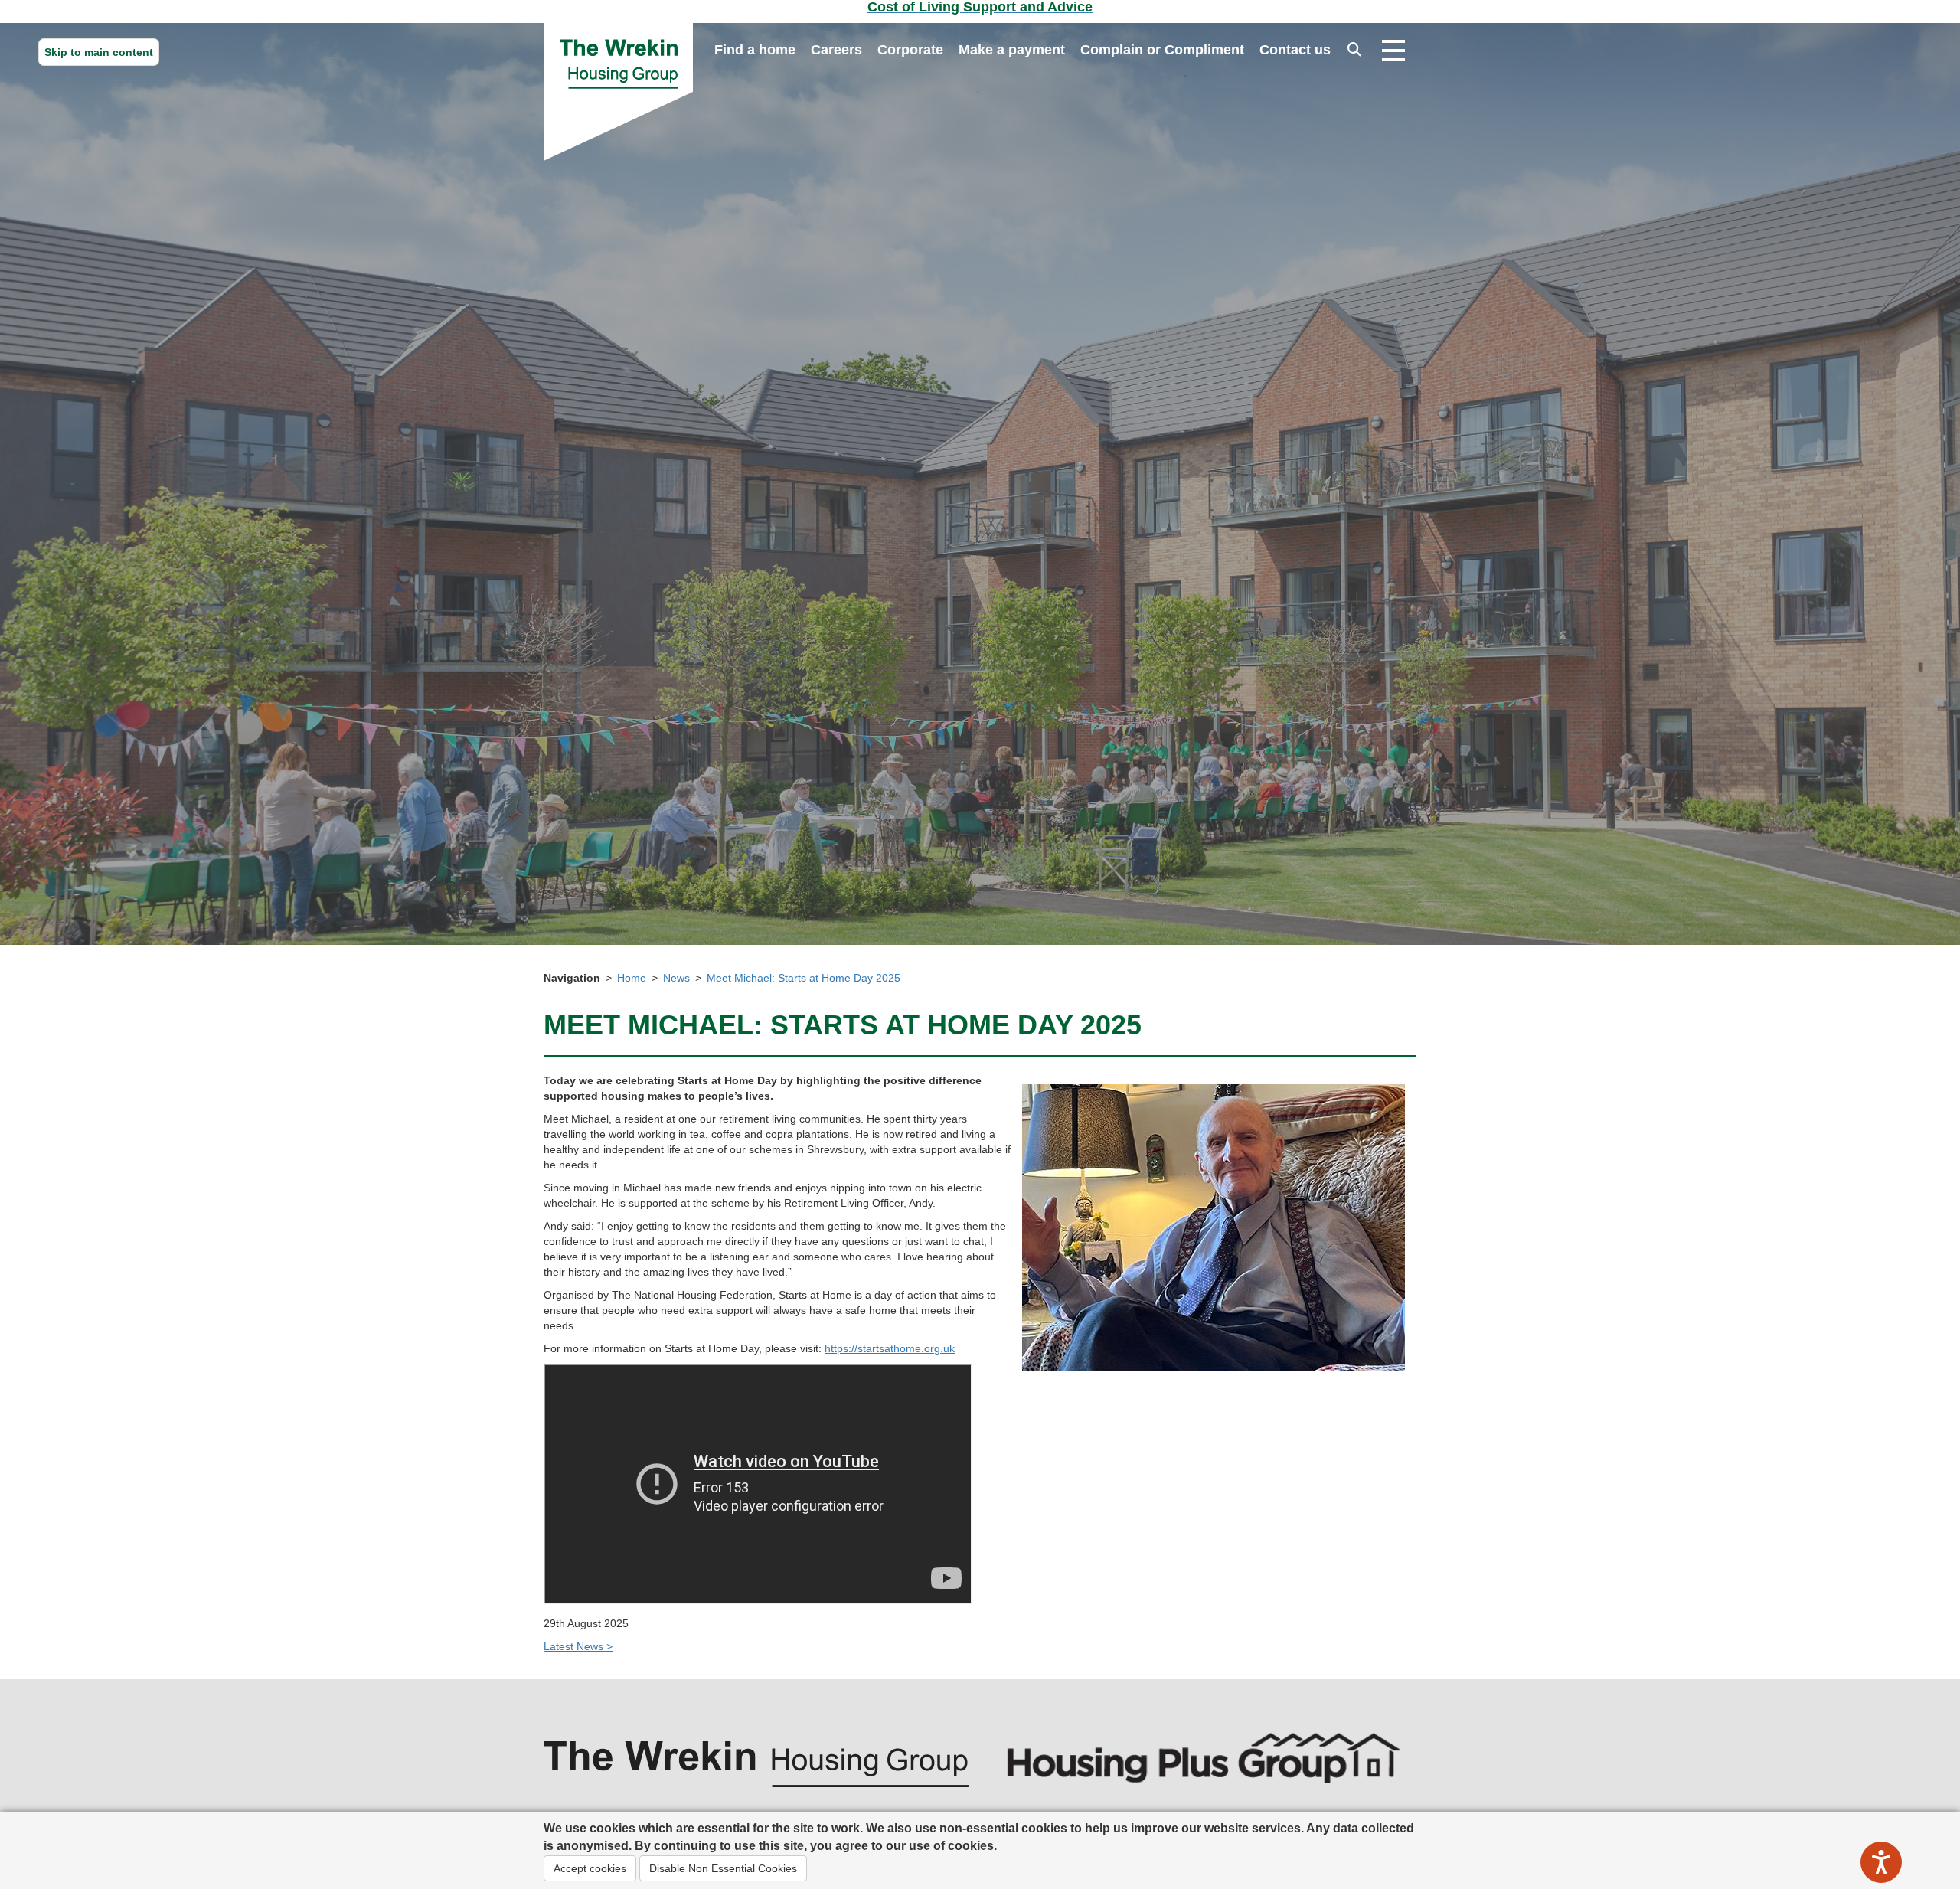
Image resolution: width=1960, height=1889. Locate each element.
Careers (836, 50)
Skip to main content (99, 52)
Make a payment (1012, 50)
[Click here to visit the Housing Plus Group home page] (1204, 1757)
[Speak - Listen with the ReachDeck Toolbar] (1881, 1862)
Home (632, 978)
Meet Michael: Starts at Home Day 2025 (804, 978)
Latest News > (578, 1646)
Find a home (755, 50)
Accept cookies (590, 1868)
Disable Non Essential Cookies (723, 1868)
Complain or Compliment (1162, 50)
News (676, 978)
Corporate (910, 50)
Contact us (1295, 50)
